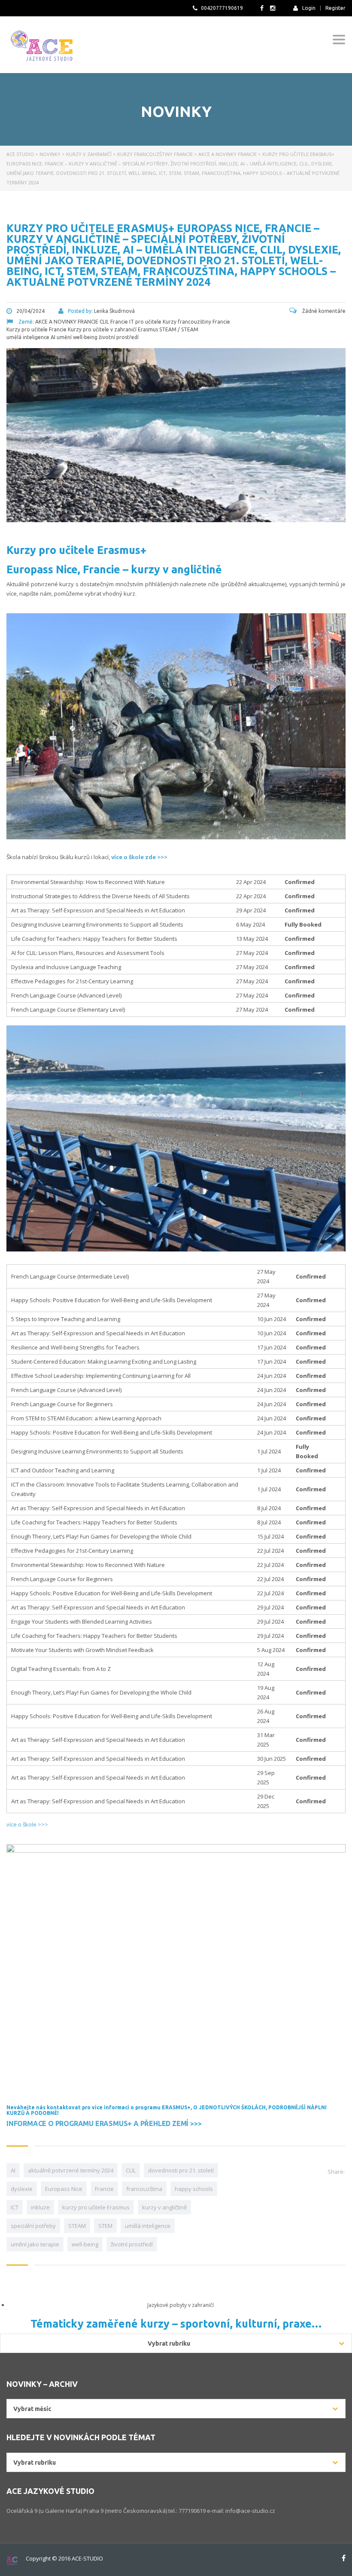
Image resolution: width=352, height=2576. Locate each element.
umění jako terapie (35, 2244)
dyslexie (22, 2189)
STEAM (77, 2226)
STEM (105, 2226)
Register (335, 8)
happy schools (194, 2189)
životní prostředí (132, 2244)
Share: (336, 2172)
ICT (15, 2207)
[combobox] (176, 2409)
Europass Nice (64, 2189)
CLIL (131, 2170)
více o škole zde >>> (139, 857)
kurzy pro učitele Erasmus (96, 2207)
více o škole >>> (27, 1824)
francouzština (144, 2189)
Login (309, 8)
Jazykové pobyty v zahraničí (181, 2305)
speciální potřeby (33, 2226)
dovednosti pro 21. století (181, 2170)
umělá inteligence (148, 2226)
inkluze (40, 2207)
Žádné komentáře (323, 311)
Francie (104, 2189)
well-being (85, 2244)
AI (13, 2170)
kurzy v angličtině (164, 2207)
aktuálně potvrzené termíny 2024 (71, 2170)
